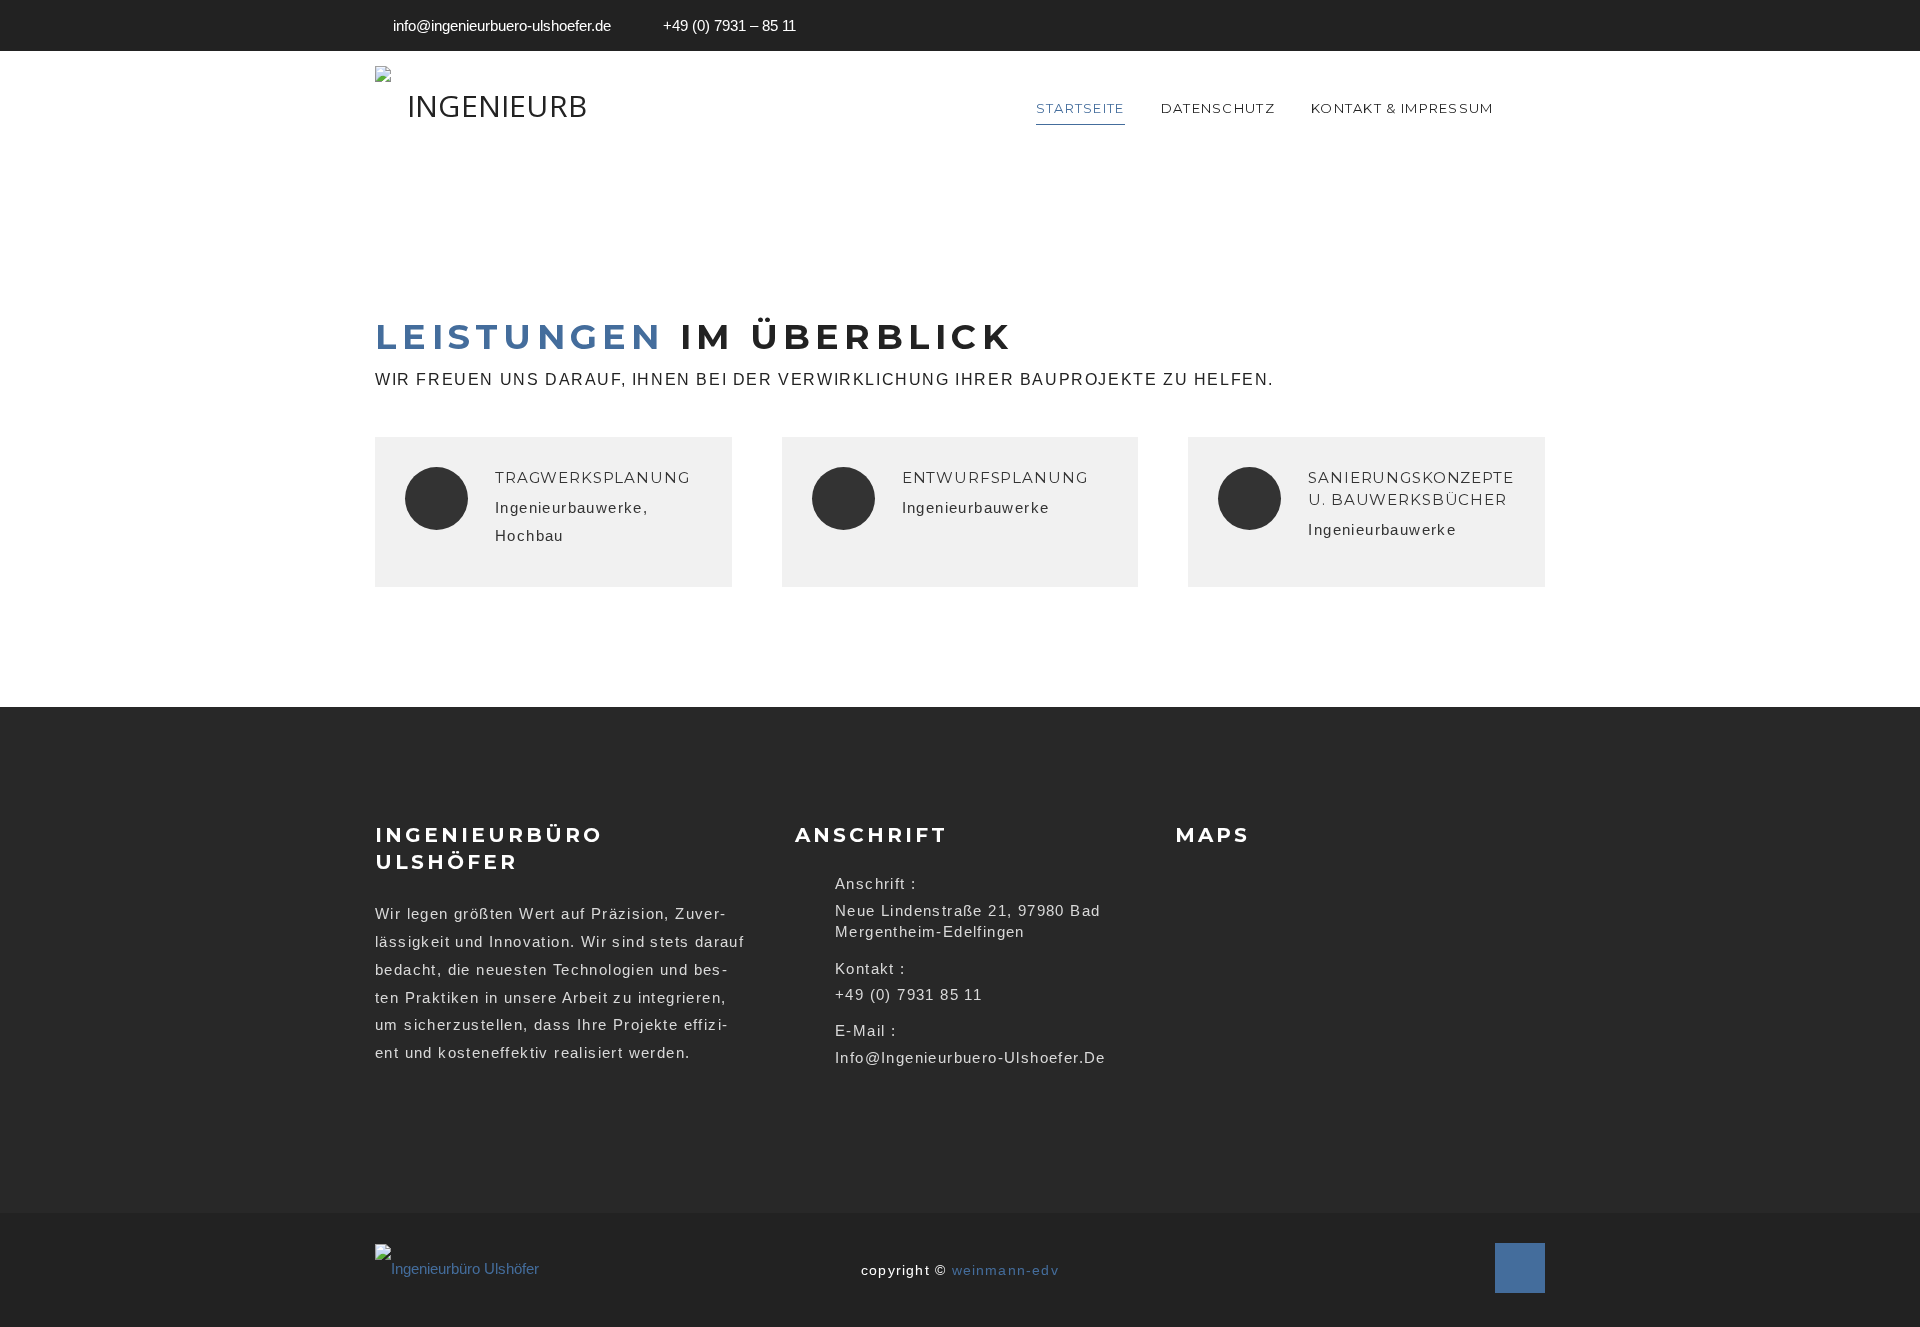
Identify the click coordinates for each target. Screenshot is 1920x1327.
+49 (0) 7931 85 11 (908, 994)
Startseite (1080, 108)
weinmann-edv (1005, 1270)
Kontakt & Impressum (1402, 108)
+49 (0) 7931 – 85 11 (729, 25)
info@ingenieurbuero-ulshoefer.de (502, 25)
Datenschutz (1218, 108)
